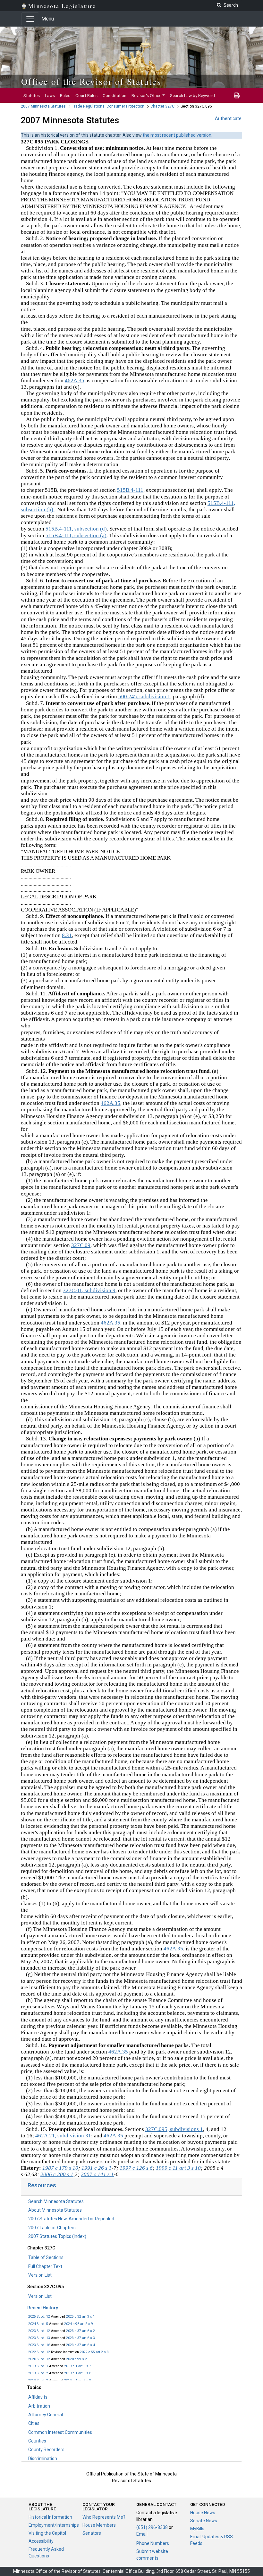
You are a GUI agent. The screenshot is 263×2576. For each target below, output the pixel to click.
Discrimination (43, 2459)
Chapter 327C (162, 106)
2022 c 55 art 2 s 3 (94, 2352)
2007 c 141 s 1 (97, 2174)
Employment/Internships (54, 2525)
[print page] (237, 95)
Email (142, 2534)
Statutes (32, 95)
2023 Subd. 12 (39, 2331)
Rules (65, 95)
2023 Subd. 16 (39, 2345)
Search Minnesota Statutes (56, 2201)
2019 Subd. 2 (38, 2373)
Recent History (43, 2308)
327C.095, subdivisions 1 (174, 2129)
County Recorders (46, 2450)
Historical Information (50, 2517)
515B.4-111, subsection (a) (76, 535)
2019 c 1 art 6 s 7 (78, 2366)
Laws (50, 95)
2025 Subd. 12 (39, 2317)
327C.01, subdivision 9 (89, 1290)
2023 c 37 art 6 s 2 (81, 2331)
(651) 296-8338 (152, 2527)
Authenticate (228, 118)
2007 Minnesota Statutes (43, 106)
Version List (40, 2275)
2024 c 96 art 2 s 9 (79, 2324)
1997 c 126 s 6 (136, 2168)
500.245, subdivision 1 (144, 697)
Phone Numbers (153, 2543)
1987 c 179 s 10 (60, 2168)
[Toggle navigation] (30, 19)
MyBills (197, 2529)
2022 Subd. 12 (39, 2352)
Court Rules (86, 95)
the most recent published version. (178, 135)
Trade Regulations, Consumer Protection (108, 106)
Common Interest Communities (60, 2432)
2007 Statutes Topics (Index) (57, 2236)
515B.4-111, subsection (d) (76, 529)
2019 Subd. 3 (38, 2381)
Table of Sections (46, 2257)
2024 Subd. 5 (38, 2324)
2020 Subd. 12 (39, 2359)
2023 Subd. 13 (39, 2338)
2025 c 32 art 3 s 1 (81, 2317)
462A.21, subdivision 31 (63, 2136)
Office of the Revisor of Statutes (91, 81)
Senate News (204, 2521)
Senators (92, 2533)
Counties (37, 2441)
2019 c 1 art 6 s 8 (78, 2373)
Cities (34, 2423)
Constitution (115, 95)
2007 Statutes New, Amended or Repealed (71, 2219)
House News (203, 2513)
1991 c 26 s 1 (97, 2168)
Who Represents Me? (104, 2517)
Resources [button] (42, 2185)
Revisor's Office (146, 95)
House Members (99, 2525)
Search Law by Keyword (192, 95)
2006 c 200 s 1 (57, 2174)
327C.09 (81, 1245)
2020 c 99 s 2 (76, 2359)
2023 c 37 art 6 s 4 (81, 2345)
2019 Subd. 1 (38, 2366)
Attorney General (46, 2415)
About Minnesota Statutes (55, 2210)
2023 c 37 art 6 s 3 (81, 2338)
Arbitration (39, 2406)
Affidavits (38, 2397)
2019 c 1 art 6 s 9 (78, 2381)
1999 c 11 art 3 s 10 (178, 2168)
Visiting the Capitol (47, 2533)
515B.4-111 (130, 490)
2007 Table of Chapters (52, 2228)
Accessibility (41, 2541)
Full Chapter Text (45, 2266)
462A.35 (75, 381)
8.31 (67, 935)
